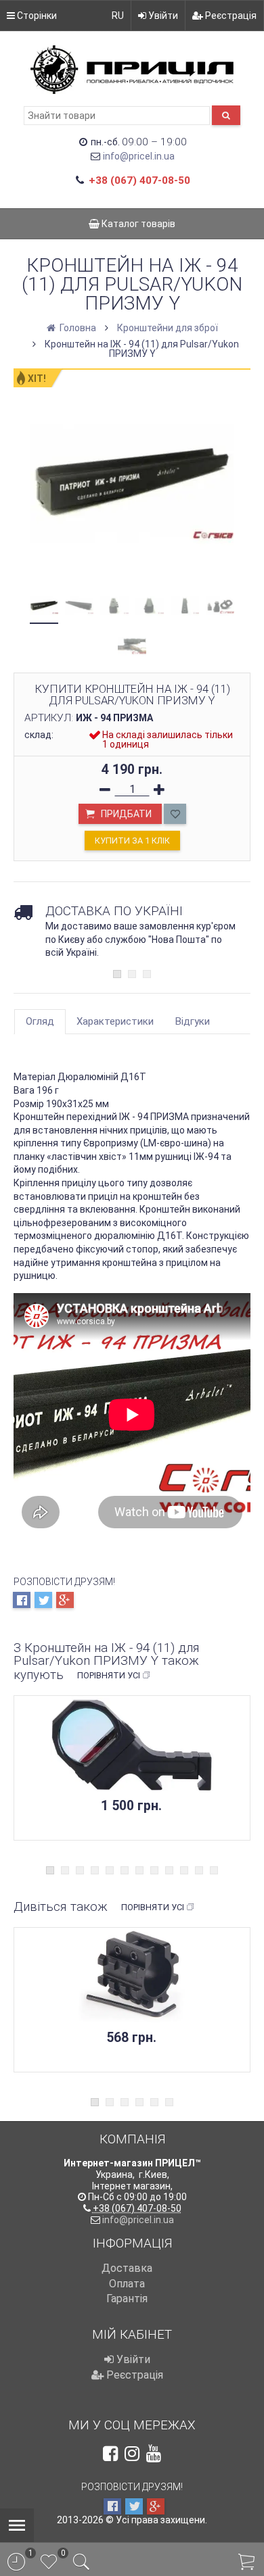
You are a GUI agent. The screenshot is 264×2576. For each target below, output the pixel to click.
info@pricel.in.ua (139, 156)
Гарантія (127, 2299)
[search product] (226, 115)
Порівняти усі (109, 1675)
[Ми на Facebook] (110, 2454)
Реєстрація (230, 16)
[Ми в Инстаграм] (132, 2454)
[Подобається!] (175, 814)
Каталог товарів (137, 224)
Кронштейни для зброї (168, 328)
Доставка (127, 2268)
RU (118, 16)
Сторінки (36, 16)
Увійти (162, 16)
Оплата (127, 2284)
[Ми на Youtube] (154, 2454)
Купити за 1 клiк (132, 841)
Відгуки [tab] (193, 1021)
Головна (77, 328)
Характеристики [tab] (115, 1021)
